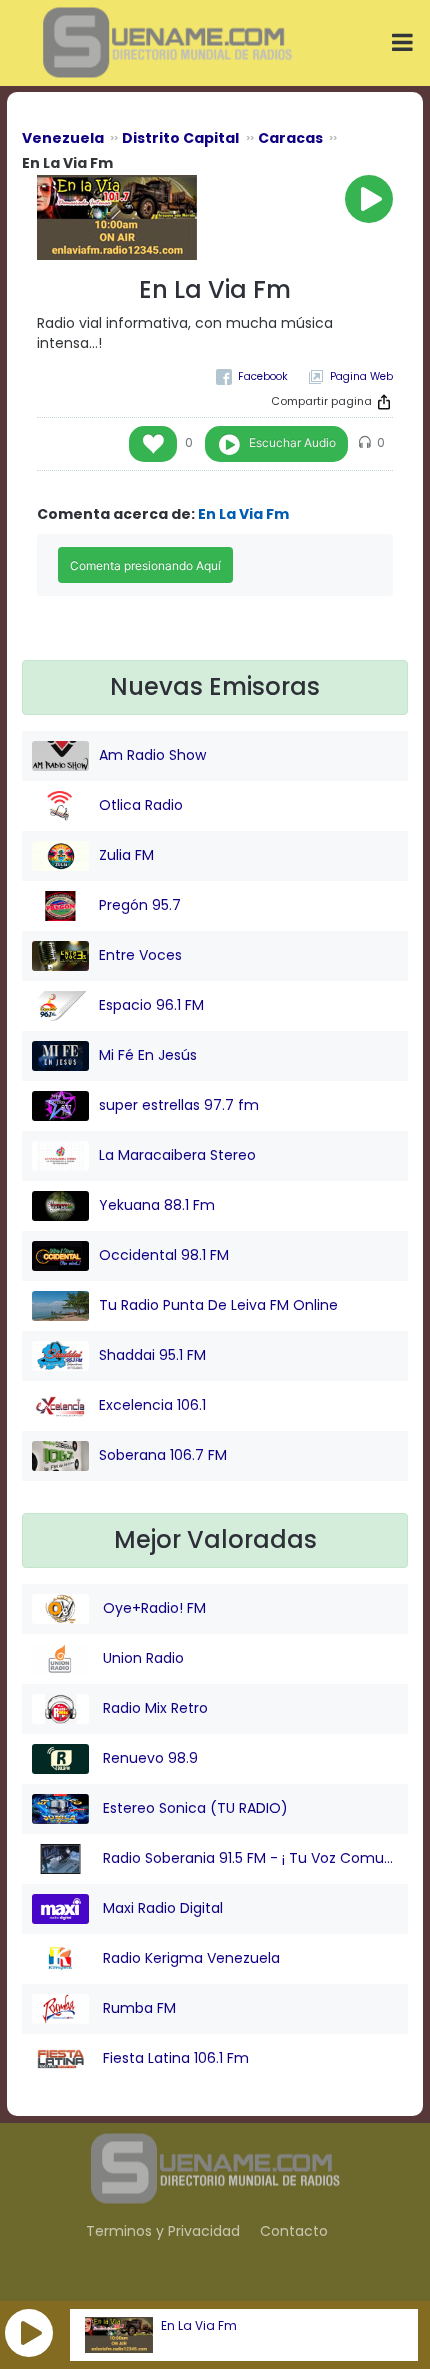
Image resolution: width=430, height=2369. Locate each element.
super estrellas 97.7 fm (179, 1105)
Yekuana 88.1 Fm (157, 1205)
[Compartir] (384, 402)
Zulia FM (126, 855)
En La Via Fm (199, 2326)
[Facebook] (252, 376)
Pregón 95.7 (140, 905)
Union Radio (141, 1658)
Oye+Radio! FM (152, 1608)
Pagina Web (361, 376)
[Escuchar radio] (369, 199)
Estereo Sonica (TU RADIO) (193, 1808)
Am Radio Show (152, 755)
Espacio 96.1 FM (151, 1005)
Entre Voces (140, 955)
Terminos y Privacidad (163, 2231)
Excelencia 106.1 (152, 1405)
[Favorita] (153, 444)
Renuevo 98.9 (148, 1758)
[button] (29, 2333)
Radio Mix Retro (153, 1708)
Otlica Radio (141, 805)
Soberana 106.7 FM (163, 1455)
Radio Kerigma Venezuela (189, 1958)
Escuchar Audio (292, 442)
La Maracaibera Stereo (177, 1155)
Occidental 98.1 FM (164, 1255)
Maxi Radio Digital (161, 1908)
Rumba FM (137, 2008)
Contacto (294, 2231)
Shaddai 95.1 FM (152, 1355)
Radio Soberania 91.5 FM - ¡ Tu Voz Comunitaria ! (248, 1858)
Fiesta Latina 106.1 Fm (174, 2058)
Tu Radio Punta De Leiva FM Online (218, 1305)
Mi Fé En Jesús (148, 1055)
